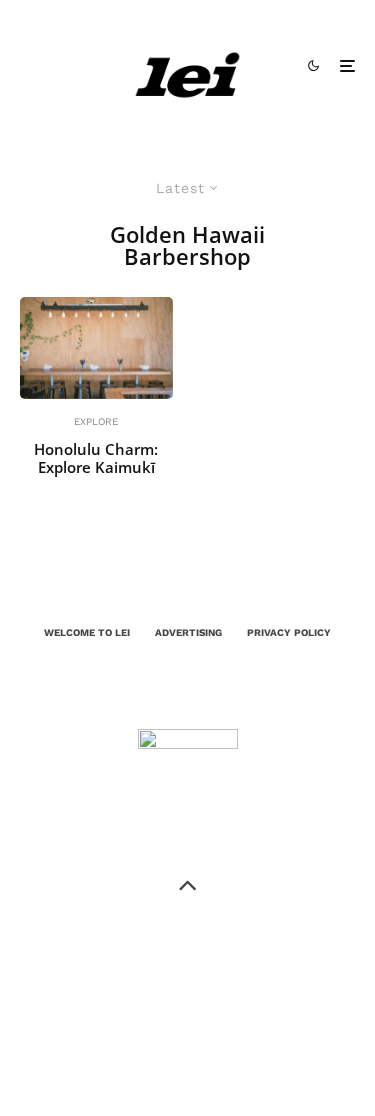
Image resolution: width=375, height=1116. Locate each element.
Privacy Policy (289, 632)
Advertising (188, 632)
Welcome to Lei (87, 632)
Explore (96, 421)
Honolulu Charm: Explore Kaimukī (96, 458)
